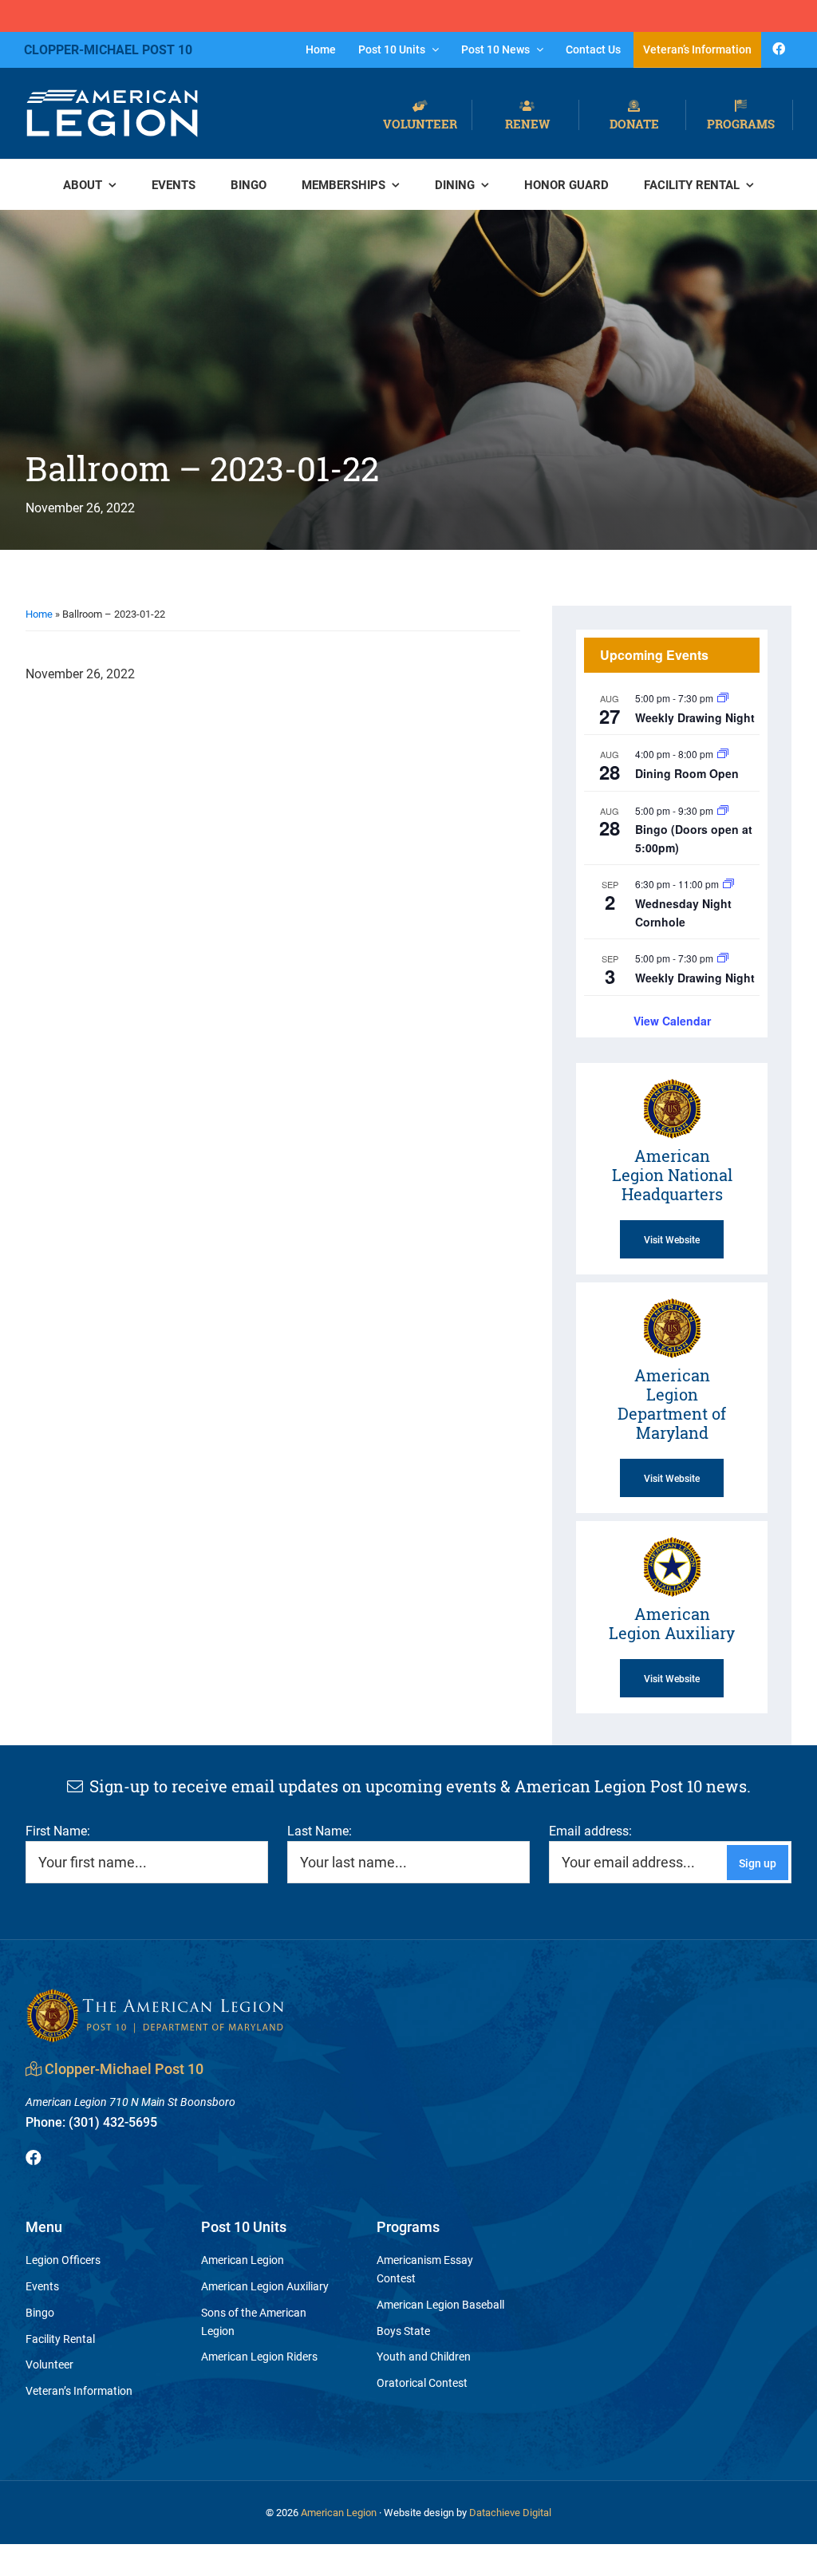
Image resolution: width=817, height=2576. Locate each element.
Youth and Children (424, 2356)
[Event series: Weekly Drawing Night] (723, 698)
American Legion (243, 2260)
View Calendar (672, 1021)
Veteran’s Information (79, 2390)
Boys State (403, 2331)
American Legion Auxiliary (265, 2286)
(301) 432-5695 (91, 2122)
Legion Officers (63, 2260)
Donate (634, 123)
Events (42, 2286)
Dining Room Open (687, 773)
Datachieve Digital (510, 2512)
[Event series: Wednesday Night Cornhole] (728, 884)
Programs (741, 123)
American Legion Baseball (440, 2304)
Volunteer (420, 123)
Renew (527, 123)
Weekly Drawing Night (695, 717)
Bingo (40, 2312)
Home (39, 614)
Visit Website (672, 1239)
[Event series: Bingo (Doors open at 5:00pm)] (723, 810)
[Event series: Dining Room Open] (723, 754)
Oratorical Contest (422, 2382)
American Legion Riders (259, 2356)
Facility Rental (60, 2339)
